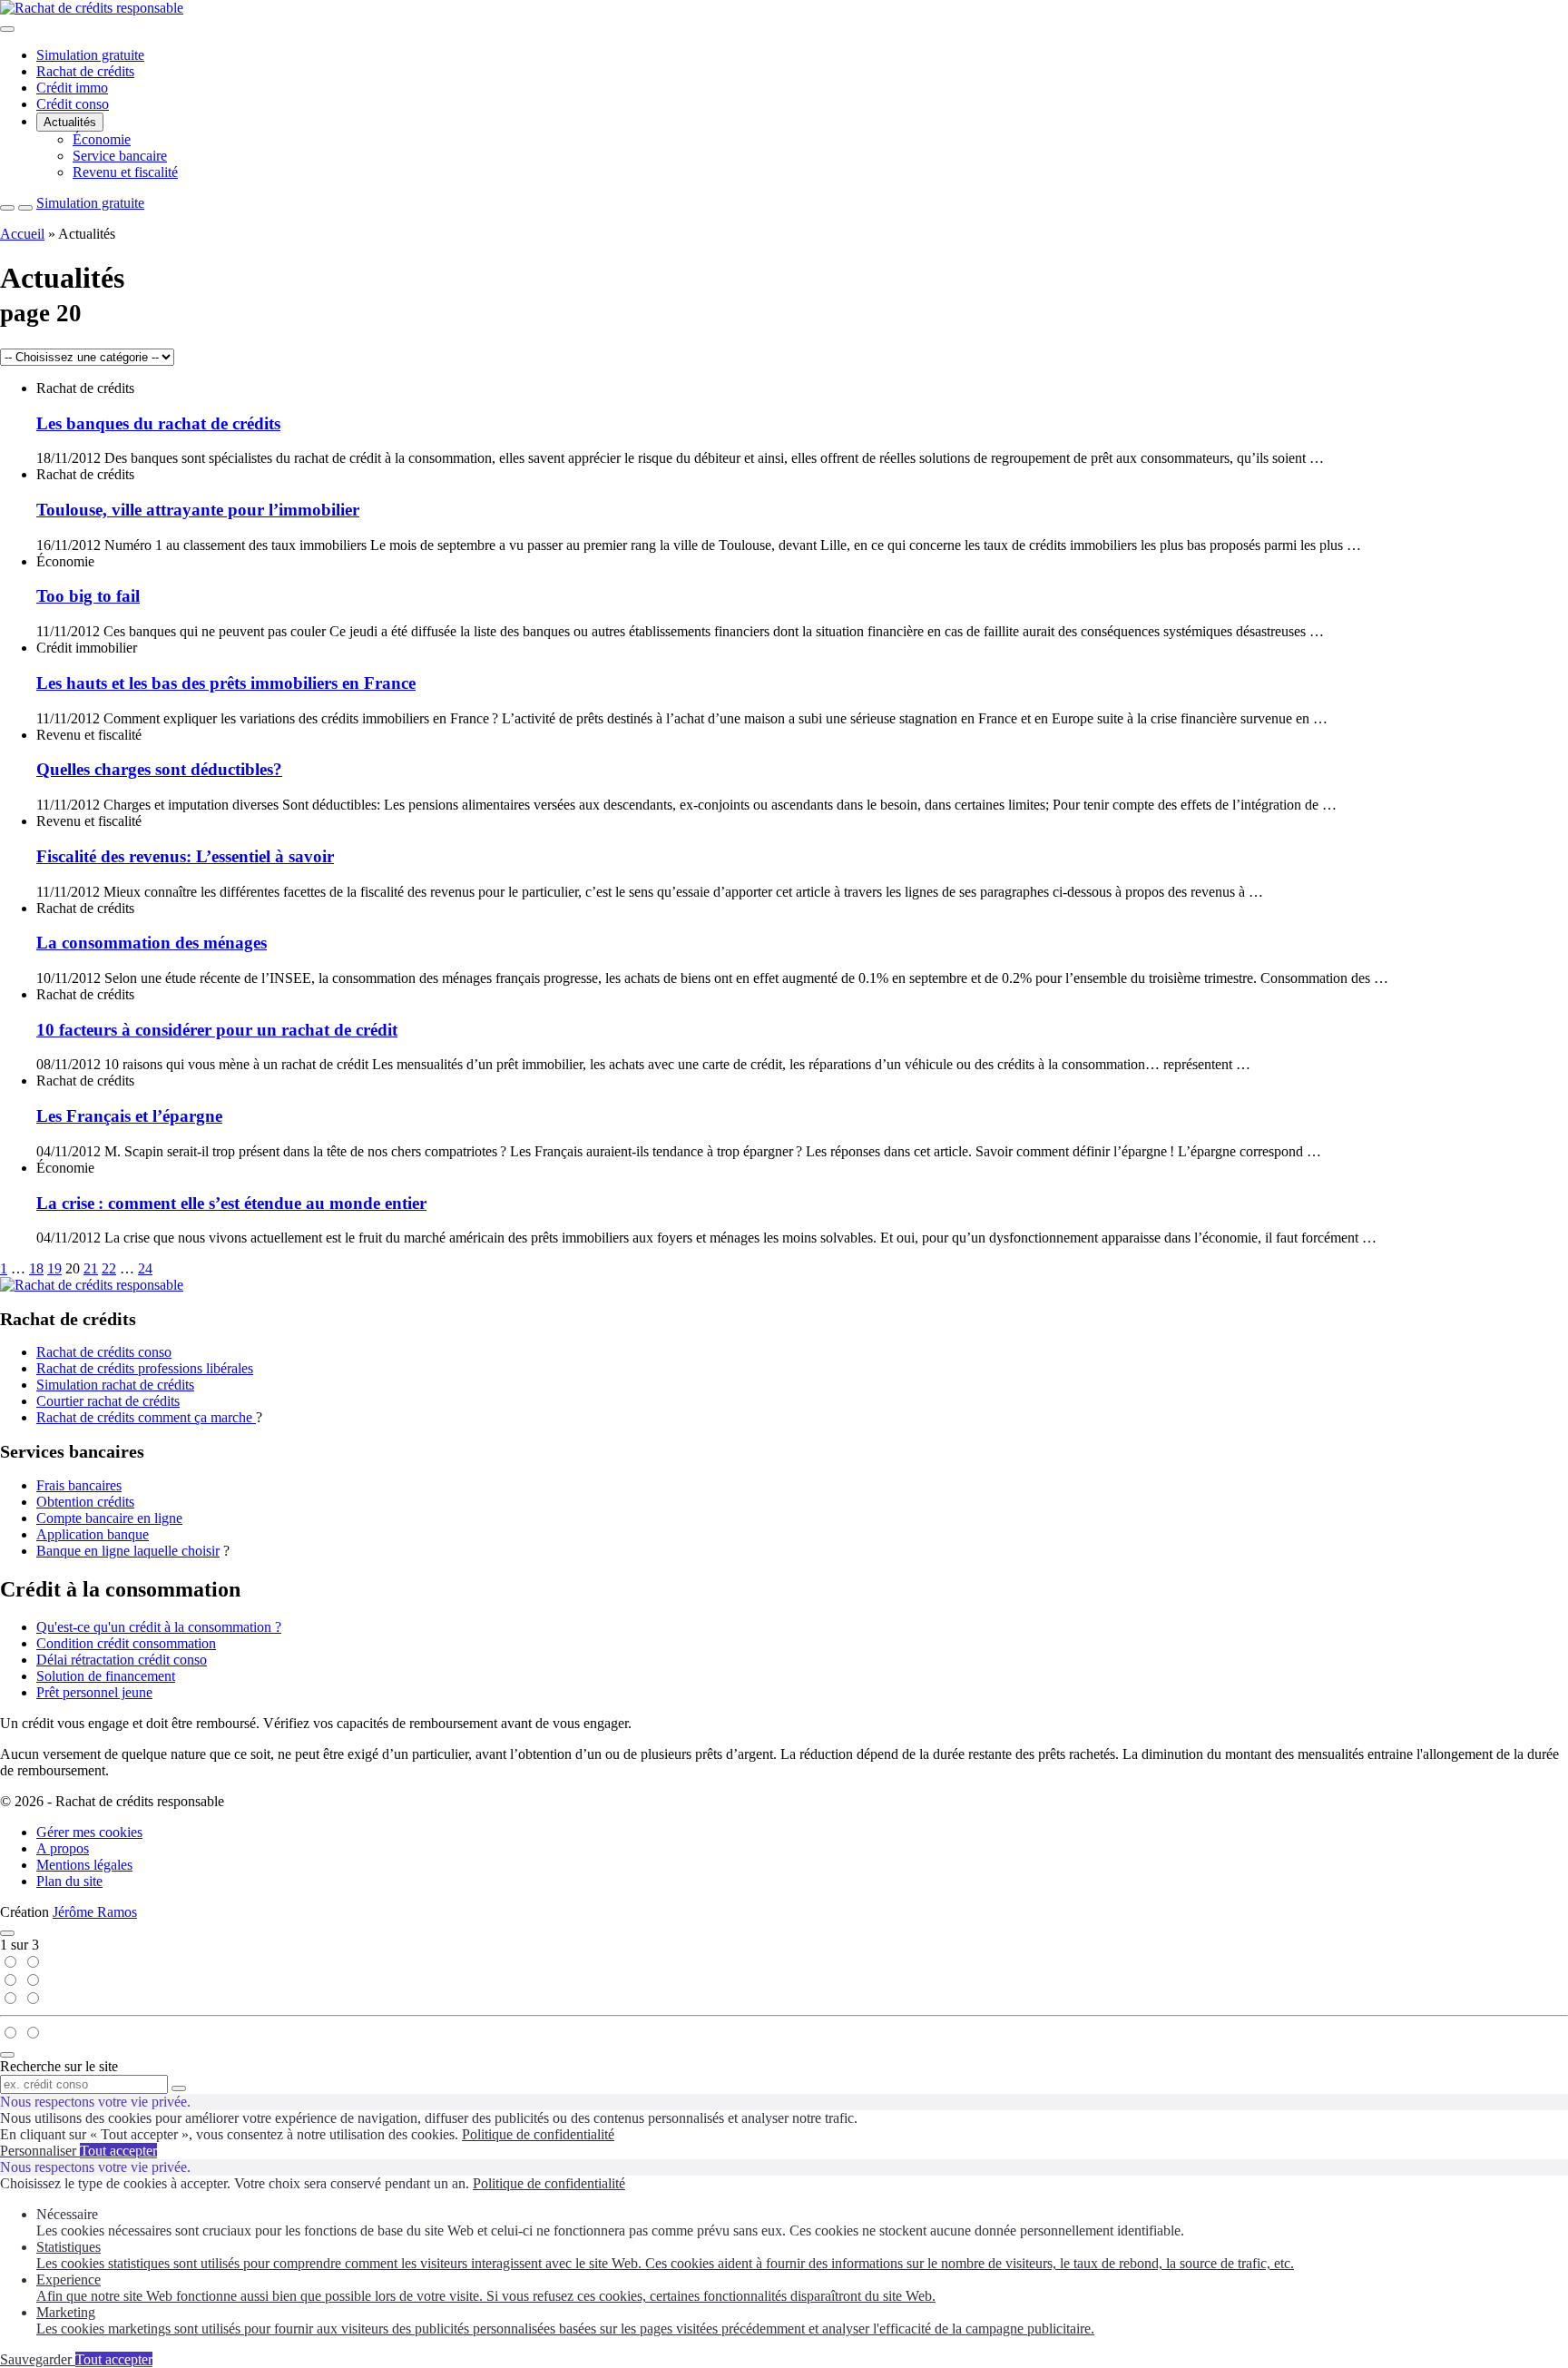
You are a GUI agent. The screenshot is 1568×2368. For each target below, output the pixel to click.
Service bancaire (120, 156)
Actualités (70, 122)
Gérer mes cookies (89, 1832)
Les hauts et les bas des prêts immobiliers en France (226, 683)
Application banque (93, 1534)
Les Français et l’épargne (129, 1116)
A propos (63, 1848)
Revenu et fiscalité (125, 172)
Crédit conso (73, 104)
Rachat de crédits (85, 71)
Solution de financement (106, 1676)
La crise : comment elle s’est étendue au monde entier (231, 1203)
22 (109, 1268)
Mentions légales (84, 1865)
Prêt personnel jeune (94, 1692)
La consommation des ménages (152, 943)
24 (145, 1268)
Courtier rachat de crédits (108, 1401)
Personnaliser (40, 2151)
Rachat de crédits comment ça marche (146, 1417)
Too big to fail (88, 596)
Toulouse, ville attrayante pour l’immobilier (198, 510)
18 (36, 1268)
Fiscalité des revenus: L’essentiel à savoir (185, 856)
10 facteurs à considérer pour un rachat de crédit (217, 1030)
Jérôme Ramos (95, 1912)
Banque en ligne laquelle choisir (128, 1551)
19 (54, 1268)
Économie (102, 139)
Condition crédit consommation (126, 1643)
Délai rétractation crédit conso (122, 1660)
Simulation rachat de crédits (115, 1385)
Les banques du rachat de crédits (158, 423)
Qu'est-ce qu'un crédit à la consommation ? (159, 1627)
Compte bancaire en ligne (109, 1518)
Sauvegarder (38, 2359)
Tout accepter (118, 2151)
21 (91, 1268)
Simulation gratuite (90, 55)
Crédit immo (72, 88)
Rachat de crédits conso (104, 1352)
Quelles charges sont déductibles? (159, 769)
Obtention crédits (85, 1502)
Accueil (22, 234)
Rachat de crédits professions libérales (145, 1368)
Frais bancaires (79, 1485)
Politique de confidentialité (538, 2134)
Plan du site (69, 1881)
